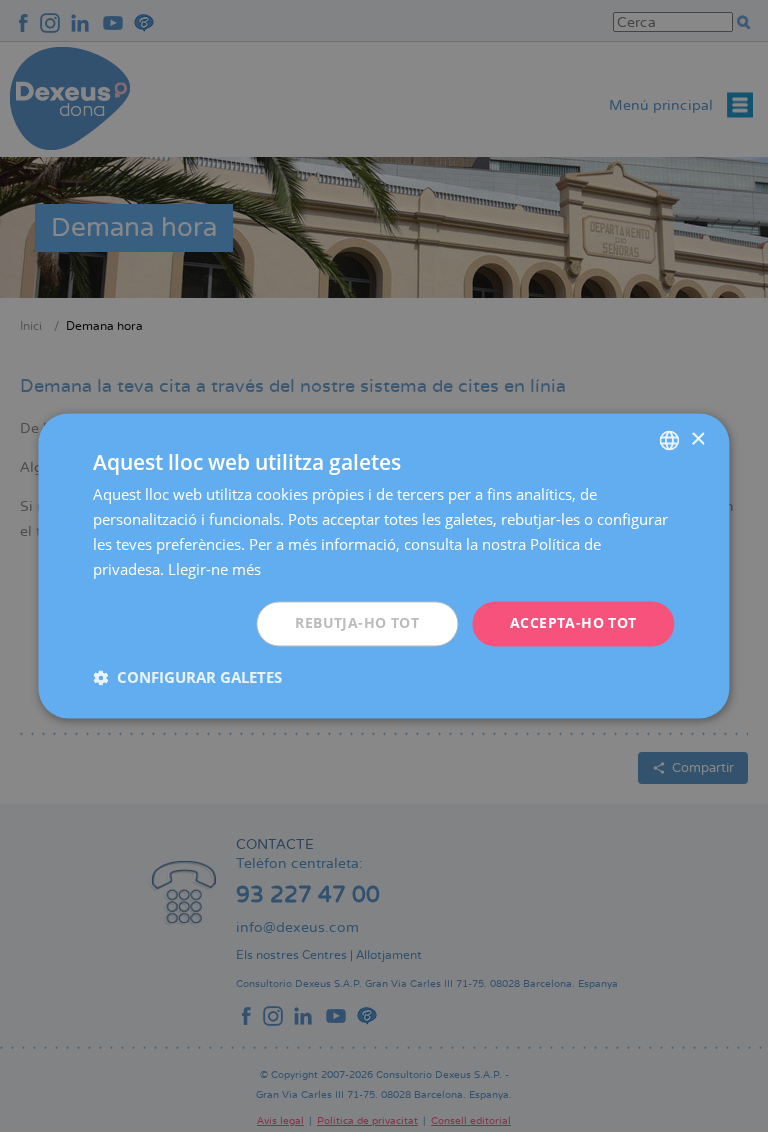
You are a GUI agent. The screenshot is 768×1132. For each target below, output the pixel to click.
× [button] (697, 439)
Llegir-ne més (214, 569)
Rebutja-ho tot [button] (357, 623)
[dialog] (383, 565)
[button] (187, 678)
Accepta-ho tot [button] (573, 623)
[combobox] (670, 440)
